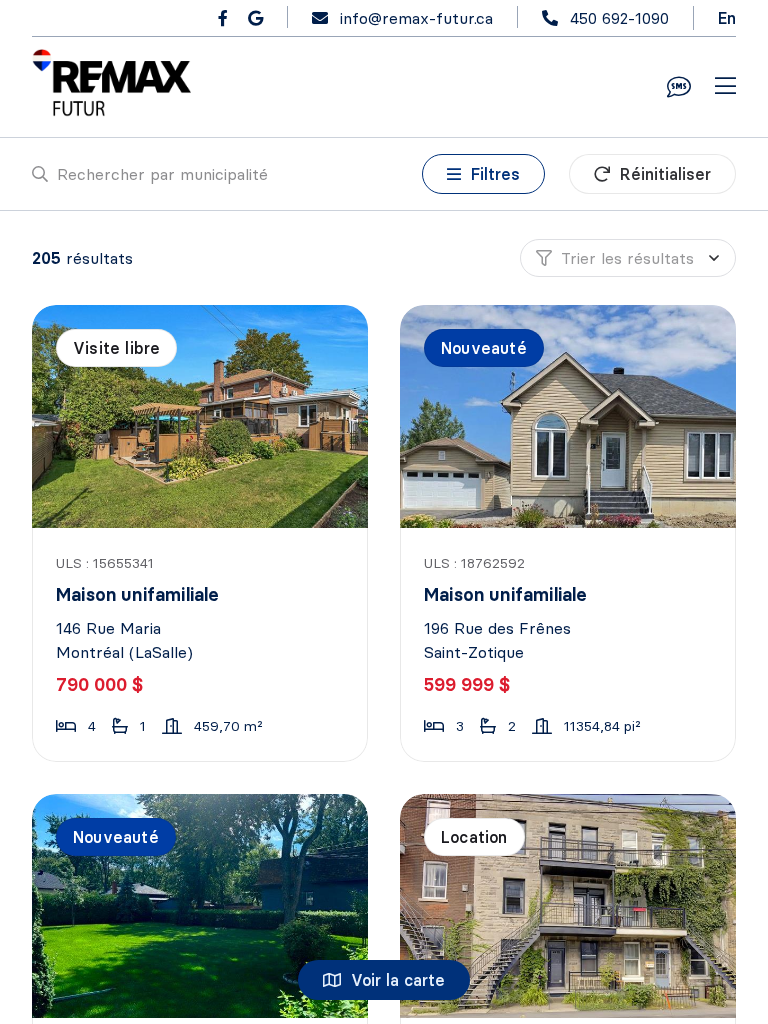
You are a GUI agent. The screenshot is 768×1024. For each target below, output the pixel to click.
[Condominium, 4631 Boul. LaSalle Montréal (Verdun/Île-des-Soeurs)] (569, 905)
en (727, 18)
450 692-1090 (619, 18)
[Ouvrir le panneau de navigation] (725, 87)
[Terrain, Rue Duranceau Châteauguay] (201, 905)
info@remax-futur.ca (416, 18)
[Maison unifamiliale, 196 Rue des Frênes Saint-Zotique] (569, 416)
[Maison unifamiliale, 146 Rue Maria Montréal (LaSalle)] (201, 416)
